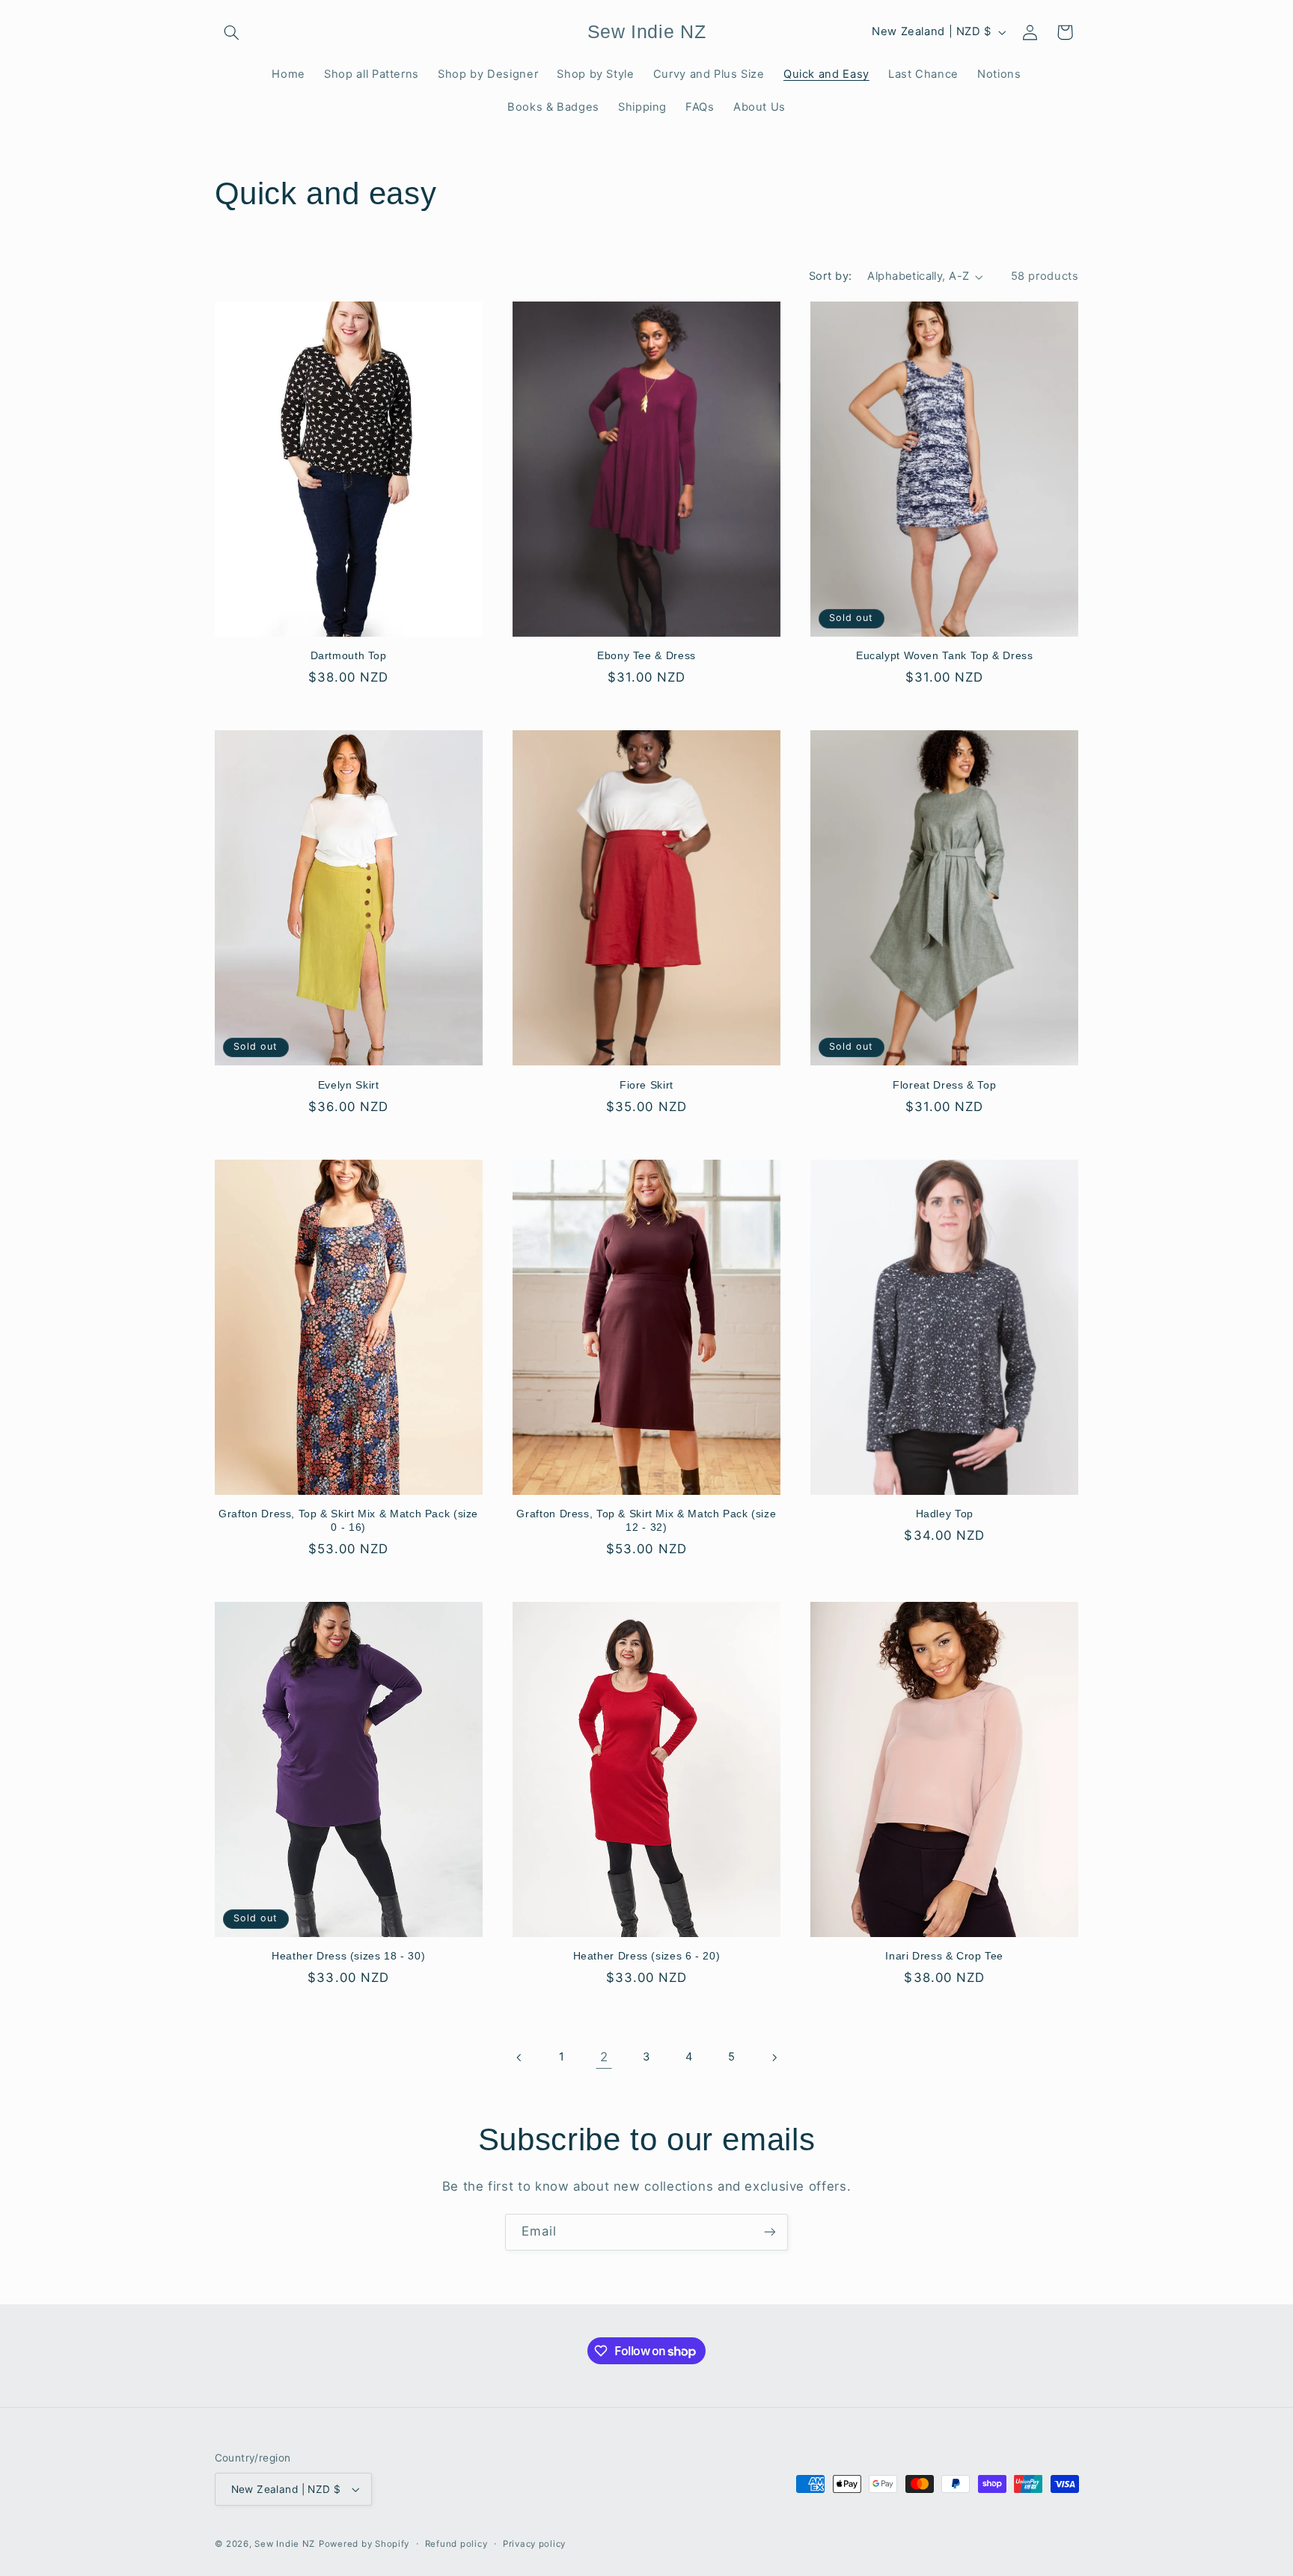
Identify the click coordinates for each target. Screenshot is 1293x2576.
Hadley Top (945, 1514)
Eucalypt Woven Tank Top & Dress (945, 656)
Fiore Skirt (646, 1085)
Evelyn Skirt (349, 1085)
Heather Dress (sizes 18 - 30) (348, 1956)
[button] (232, 32)
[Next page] (774, 2058)
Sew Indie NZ (285, 2544)
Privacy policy (534, 2544)
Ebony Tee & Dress (646, 656)
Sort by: (830, 276)
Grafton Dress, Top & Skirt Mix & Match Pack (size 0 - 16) (348, 1521)
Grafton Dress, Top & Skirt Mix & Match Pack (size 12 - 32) (646, 1521)
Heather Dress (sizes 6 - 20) (647, 1956)
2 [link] (604, 2057)
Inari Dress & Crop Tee (944, 1956)
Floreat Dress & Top (944, 1085)
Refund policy (456, 2544)
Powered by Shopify (364, 2544)
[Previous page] (519, 2058)
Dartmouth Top (349, 656)
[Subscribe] (770, 2232)
